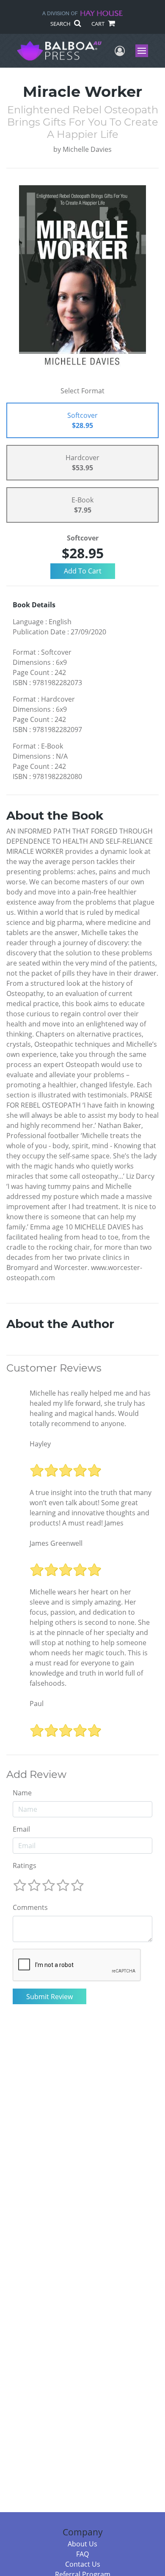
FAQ (82, 2554)
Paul (37, 1704)
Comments (30, 1907)
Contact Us (83, 2564)
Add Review (36, 1775)
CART (99, 24)
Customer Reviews (54, 1368)
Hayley (40, 1444)
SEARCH (61, 24)
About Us (82, 2544)
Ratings (25, 1865)
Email (21, 1829)
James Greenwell (56, 1543)
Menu (144, 51)
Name (22, 1793)
